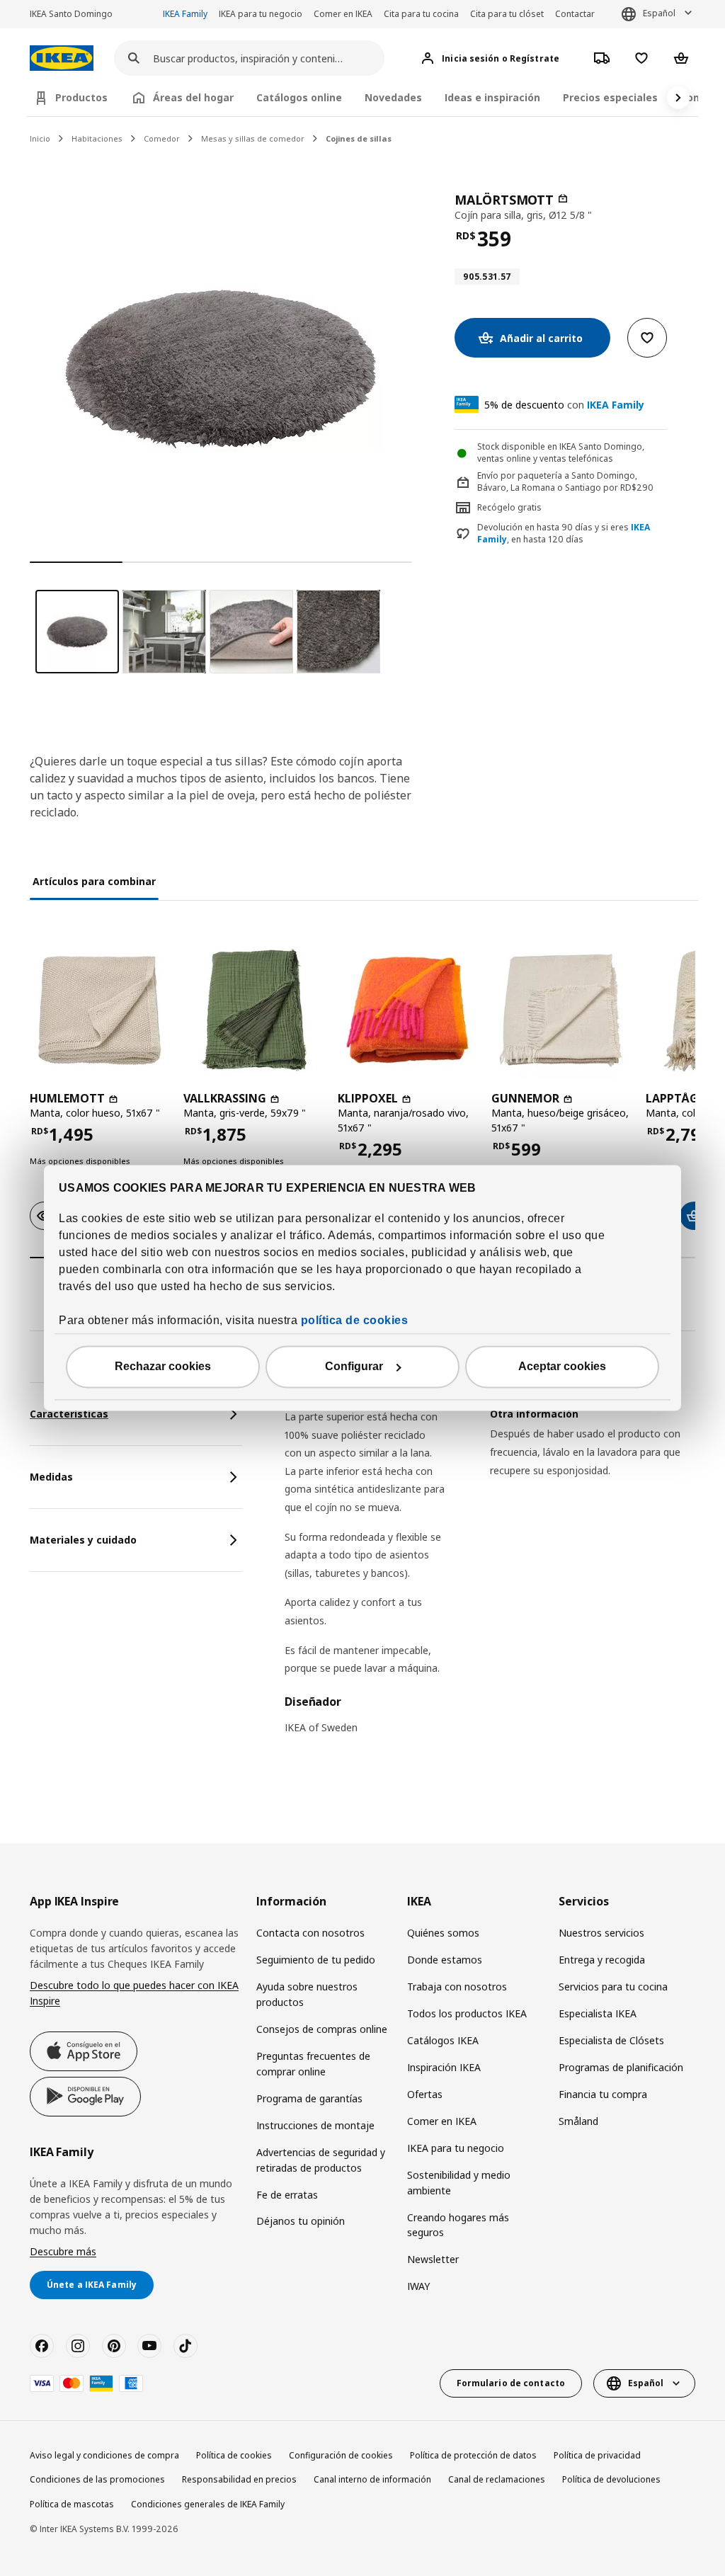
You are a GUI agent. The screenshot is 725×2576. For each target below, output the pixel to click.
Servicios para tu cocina (613, 1987)
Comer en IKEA (343, 14)
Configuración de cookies (341, 2455)
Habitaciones (97, 138)
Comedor (162, 138)
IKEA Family (185, 14)
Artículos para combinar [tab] (94, 881)
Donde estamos (445, 1960)
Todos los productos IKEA (467, 2013)
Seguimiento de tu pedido (316, 1960)
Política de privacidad (597, 2455)
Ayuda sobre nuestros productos (307, 1994)
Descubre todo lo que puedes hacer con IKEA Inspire (134, 1993)
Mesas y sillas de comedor (253, 138)
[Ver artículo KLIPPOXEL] (407, 1010)
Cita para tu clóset (507, 14)
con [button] (564, 405)
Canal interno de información (372, 2479)
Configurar (354, 1367)
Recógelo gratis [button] (509, 507)
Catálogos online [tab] (299, 97)
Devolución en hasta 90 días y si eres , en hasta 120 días (564, 534)
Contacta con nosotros (310, 1933)
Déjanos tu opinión (301, 2221)
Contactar (575, 14)
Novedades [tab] (393, 97)
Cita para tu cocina (421, 14)
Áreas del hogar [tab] (193, 97)
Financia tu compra (603, 2094)
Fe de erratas (287, 2195)
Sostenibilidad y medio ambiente (459, 2183)
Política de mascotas (72, 2504)
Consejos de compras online (322, 2029)
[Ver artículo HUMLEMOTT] (99, 1010)
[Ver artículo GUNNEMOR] (561, 1010)
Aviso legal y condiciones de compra (104, 2455)
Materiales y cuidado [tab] (83, 1540)
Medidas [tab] (51, 1477)
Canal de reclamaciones (497, 2479)
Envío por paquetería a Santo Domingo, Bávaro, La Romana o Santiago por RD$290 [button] (565, 481)
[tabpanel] (490, 1567)
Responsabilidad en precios (239, 2479)
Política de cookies (234, 2455)
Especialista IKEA (598, 2013)
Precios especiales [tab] (610, 97)
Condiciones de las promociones (97, 2479)
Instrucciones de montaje (315, 2125)
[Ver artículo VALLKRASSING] (253, 1010)
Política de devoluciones (611, 2479)
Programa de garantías (309, 2098)
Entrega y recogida (602, 1960)
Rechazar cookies (163, 1367)
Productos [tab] (81, 97)
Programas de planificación (621, 2067)
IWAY (418, 2286)
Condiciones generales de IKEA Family (208, 2504)
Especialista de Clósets (611, 2040)
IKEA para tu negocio (261, 14)
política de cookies (355, 1321)
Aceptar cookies (562, 1367)
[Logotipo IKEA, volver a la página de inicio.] (62, 58)
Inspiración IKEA (444, 2067)
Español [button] (659, 13)
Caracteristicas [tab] (69, 1414)
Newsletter (433, 2259)
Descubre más (63, 2251)
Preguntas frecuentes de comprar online (313, 2064)
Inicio (40, 138)
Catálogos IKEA (443, 2040)
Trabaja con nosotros (457, 1987)
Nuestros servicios (601, 1933)
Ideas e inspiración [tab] (492, 97)
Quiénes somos (443, 1933)
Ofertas (425, 2094)
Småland (578, 2121)
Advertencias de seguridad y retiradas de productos (321, 2160)
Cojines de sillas (359, 138)
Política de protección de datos (473, 2455)
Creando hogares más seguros (458, 2225)
